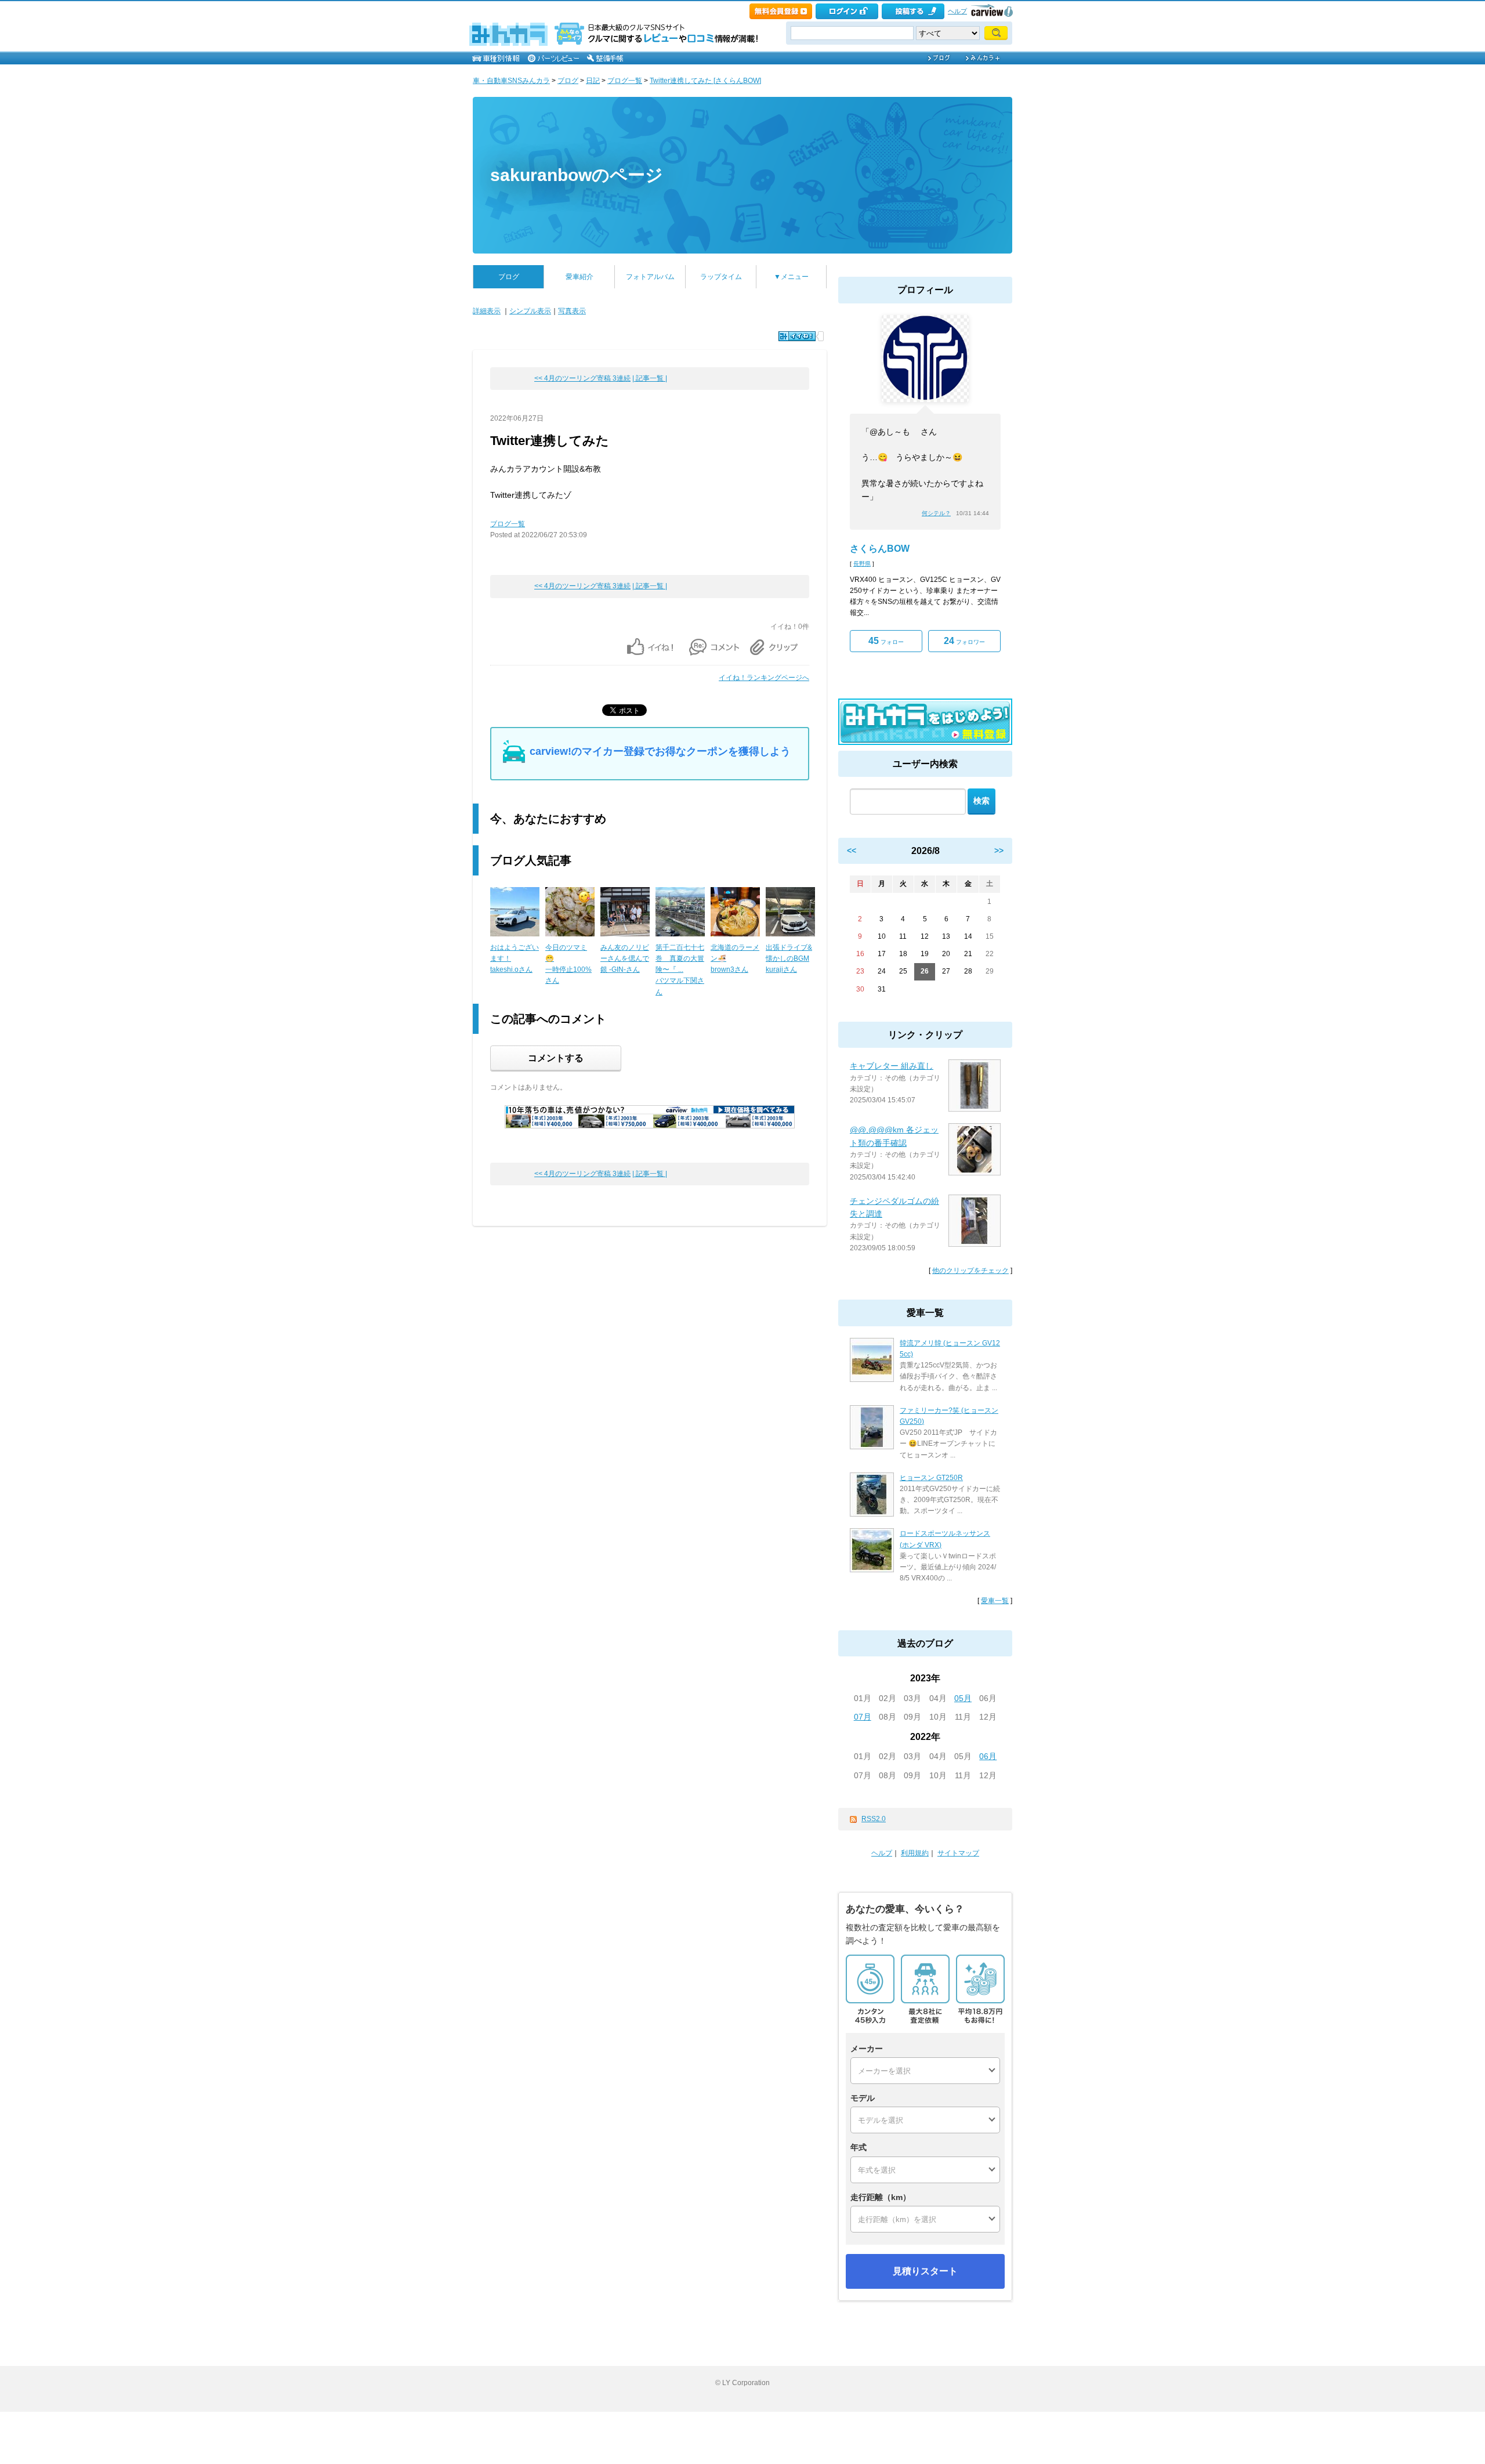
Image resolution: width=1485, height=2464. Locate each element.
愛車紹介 (579, 277)
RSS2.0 (874, 1819)
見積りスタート (925, 2271)
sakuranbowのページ (577, 175)
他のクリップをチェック (970, 1271)
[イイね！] (797, 336)
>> (999, 851)
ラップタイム (721, 277)
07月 (863, 1717)
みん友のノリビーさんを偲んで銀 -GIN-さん (625, 958)
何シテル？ (936, 513)
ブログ (568, 81)
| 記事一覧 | (650, 378)
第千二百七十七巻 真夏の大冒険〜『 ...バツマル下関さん (680, 970)
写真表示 (572, 311)
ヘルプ (957, 11)
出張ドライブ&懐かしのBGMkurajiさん (789, 958)
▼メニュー (791, 277)
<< (852, 851)
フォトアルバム (650, 277)
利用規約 (915, 1853)
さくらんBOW (880, 549)
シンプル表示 (530, 311)
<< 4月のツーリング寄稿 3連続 (582, 378)
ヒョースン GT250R (931, 1478)
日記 (593, 81)
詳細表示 (487, 311)
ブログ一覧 (625, 81)
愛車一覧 (995, 1601)
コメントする (556, 1058)
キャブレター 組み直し (892, 1066)
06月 (988, 1756)
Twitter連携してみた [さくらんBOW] (705, 81)
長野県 (862, 564)
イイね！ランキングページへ (764, 678)
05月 (963, 1698)
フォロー (886, 641)
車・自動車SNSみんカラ (511, 81)
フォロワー (964, 641)
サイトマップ (958, 1853)
